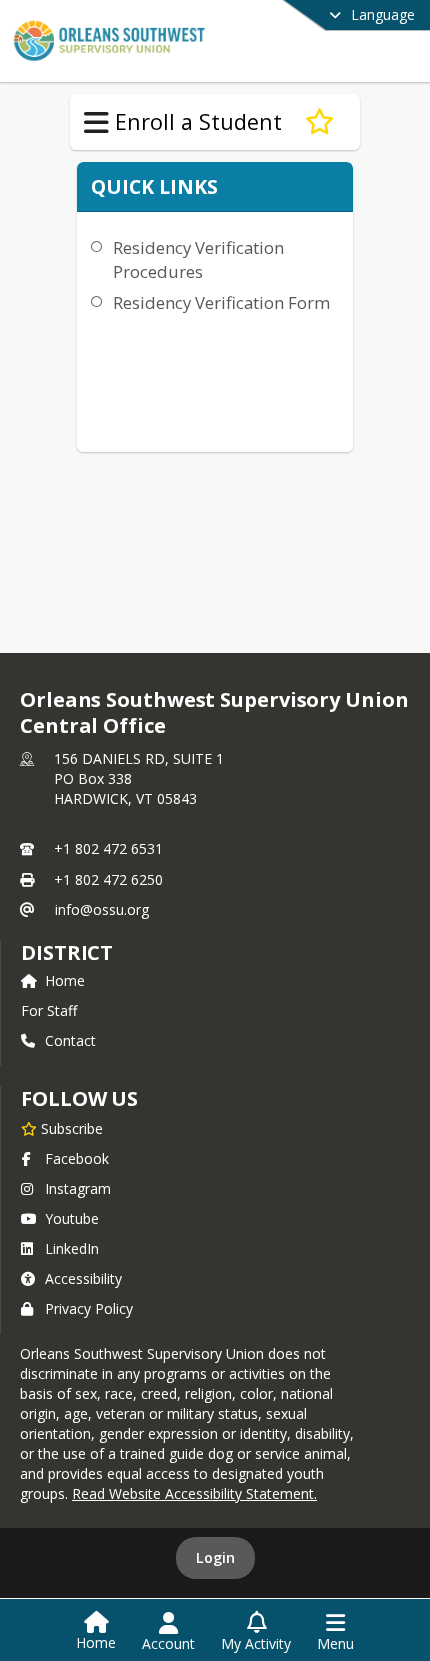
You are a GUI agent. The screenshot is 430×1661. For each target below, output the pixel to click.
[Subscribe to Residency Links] (319, 122)
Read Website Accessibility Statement (193, 1493)
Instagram (78, 1188)
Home (65, 980)
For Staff (49, 1010)
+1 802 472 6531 (108, 848)
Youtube (72, 1218)
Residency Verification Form (221, 302)
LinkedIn (72, 1248)
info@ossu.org (102, 909)
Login (215, 1557)
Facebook (77, 1158)
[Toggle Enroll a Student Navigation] (96, 123)
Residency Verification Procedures (198, 259)
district (67, 952)
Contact (70, 1040)
